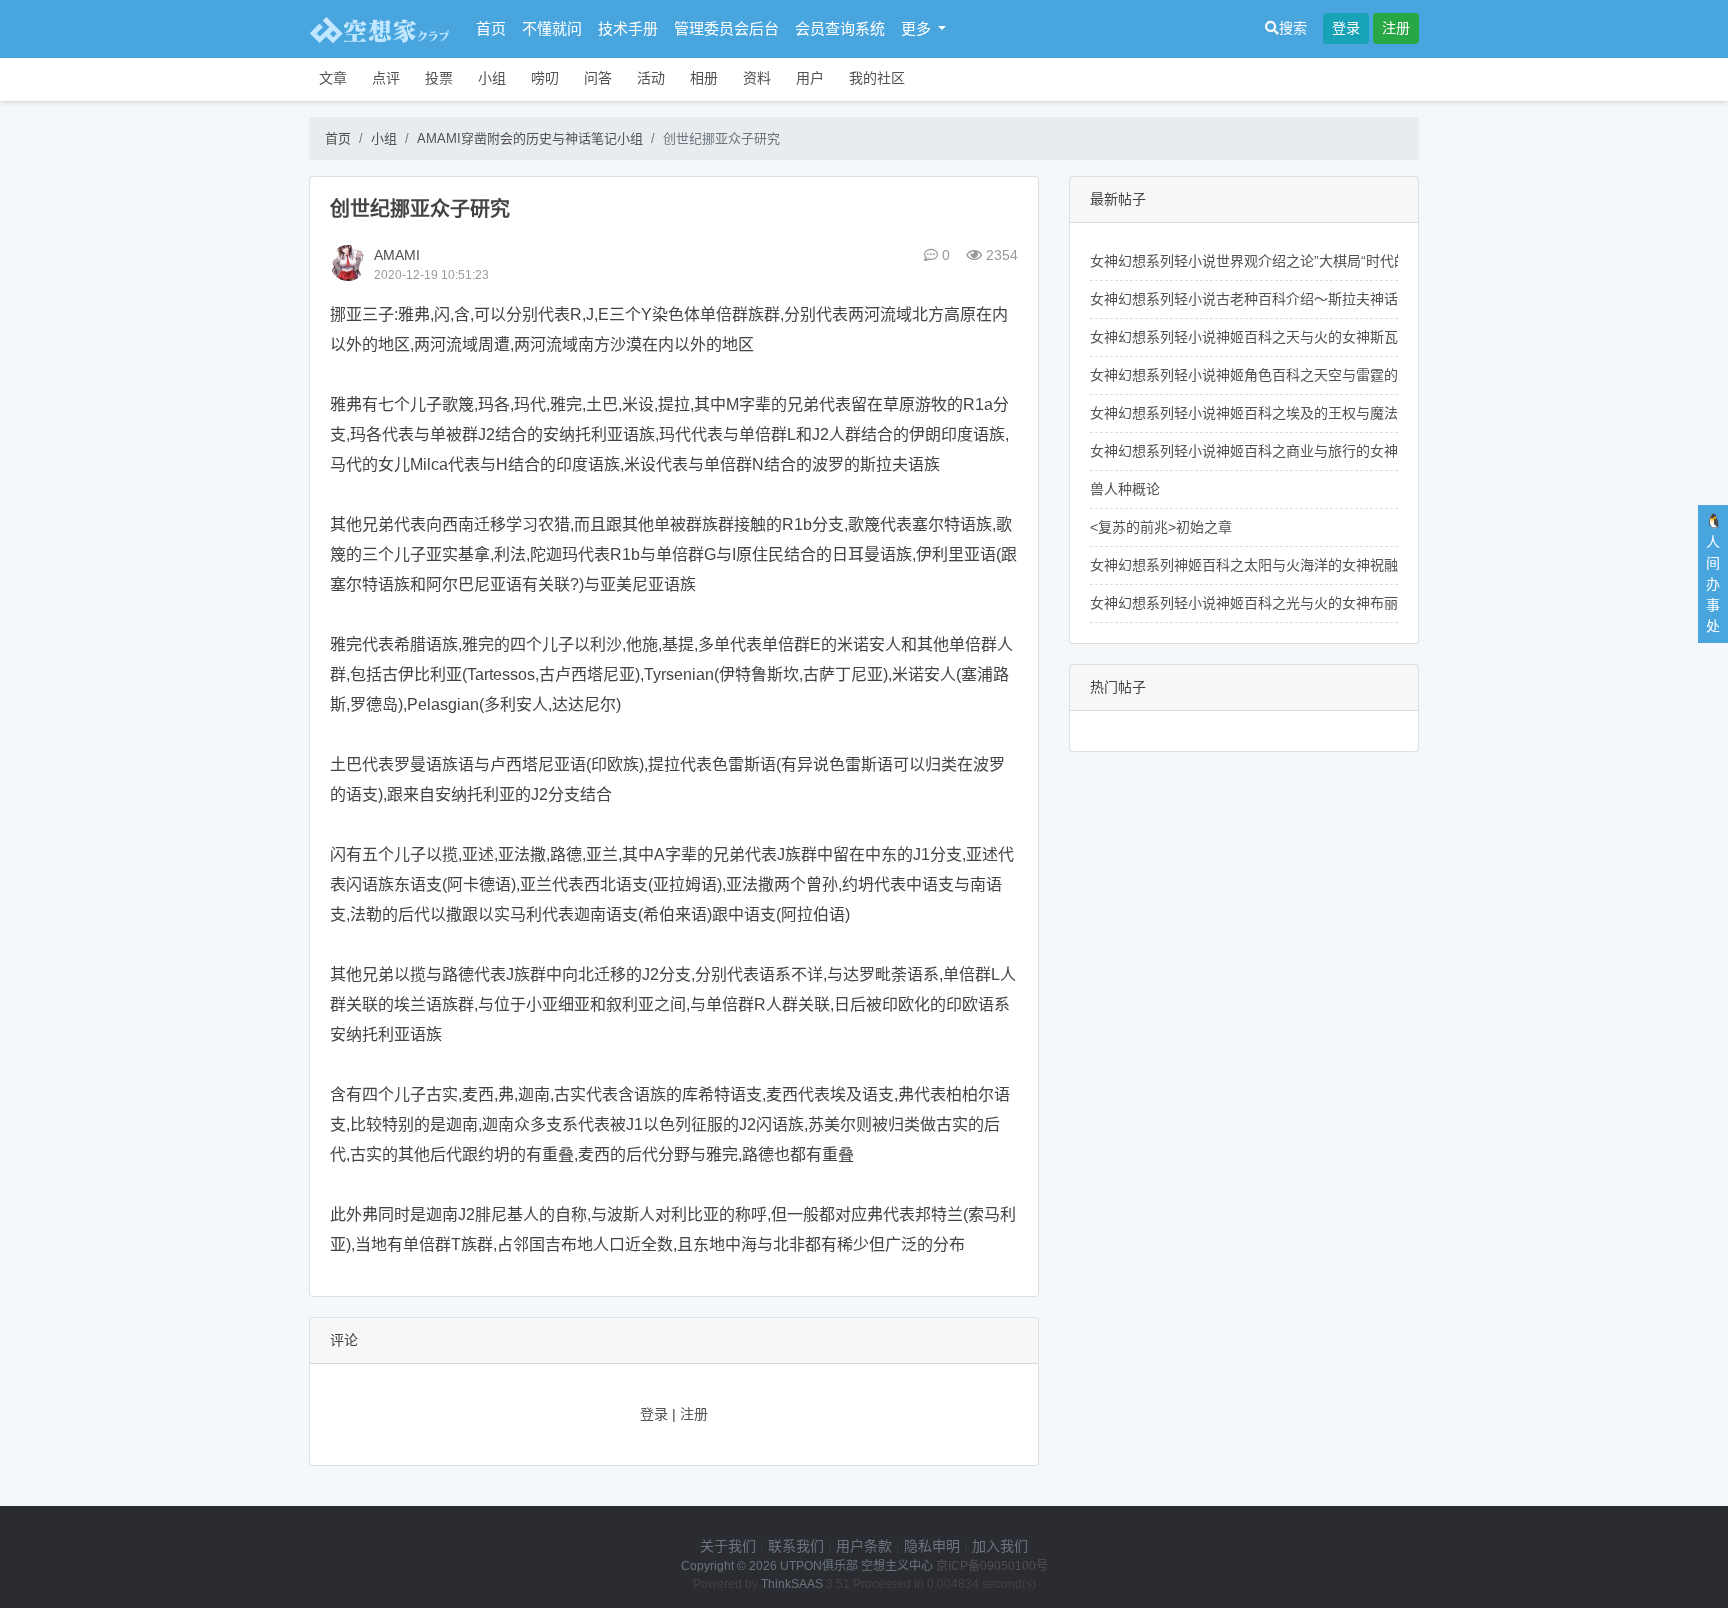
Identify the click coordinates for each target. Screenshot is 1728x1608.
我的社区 (877, 78)
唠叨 (545, 78)
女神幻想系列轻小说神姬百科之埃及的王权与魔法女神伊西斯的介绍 (1300, 413)
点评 (386, 78)
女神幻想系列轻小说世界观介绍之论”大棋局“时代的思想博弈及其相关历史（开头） (1347, 261)
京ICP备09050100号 (992, 1566)
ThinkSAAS (792, 1584)
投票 (439, 78)
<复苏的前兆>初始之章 (1161, 527)
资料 (757, 78)
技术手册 (628, 28)
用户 (810, 78)
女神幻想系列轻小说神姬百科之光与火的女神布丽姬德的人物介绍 (1293, 603)
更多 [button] (918, 28)
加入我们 (1000, 1546)
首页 (491, 28)
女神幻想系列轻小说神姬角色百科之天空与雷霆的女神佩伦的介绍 (1293, 375)
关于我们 (728, 1546)
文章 (333, 78)
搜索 (1293, 28)
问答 (598, 78)
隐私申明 (932, 1546)
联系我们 (796, 1546)
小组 (492, 78)
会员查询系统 (840, 28)
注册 (1396, 28)
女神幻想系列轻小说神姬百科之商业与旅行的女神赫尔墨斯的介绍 (1293, 451)
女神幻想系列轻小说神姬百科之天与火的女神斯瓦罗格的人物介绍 (1293, 337)
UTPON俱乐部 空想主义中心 (856, 1566)
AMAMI (397, 255)
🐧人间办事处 (1713, 573)
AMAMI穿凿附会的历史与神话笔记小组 (530, 138)
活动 (651, 78)
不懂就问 (552, 28)
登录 (1346, 28)
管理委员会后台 (726, 28)
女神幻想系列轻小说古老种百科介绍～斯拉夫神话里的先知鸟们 (1286, 299)
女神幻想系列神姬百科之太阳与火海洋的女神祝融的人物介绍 (1279, 565)
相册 (704, 78)
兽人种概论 (1125, 489)
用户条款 (864, 1546)
